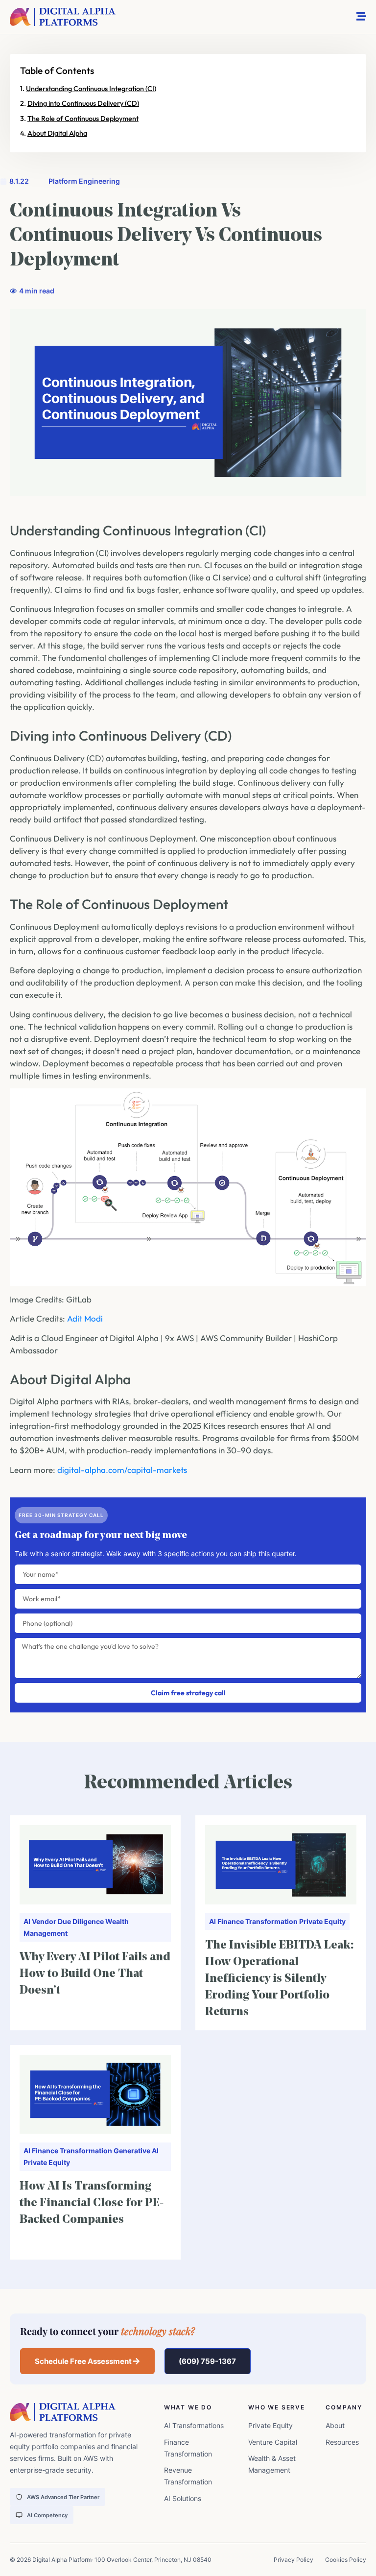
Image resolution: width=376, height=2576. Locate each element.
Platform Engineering (84, 181)
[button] (87, 2361)
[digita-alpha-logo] (63, 17)
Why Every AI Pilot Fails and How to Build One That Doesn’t (95, 1974)
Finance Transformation (258, 1921)
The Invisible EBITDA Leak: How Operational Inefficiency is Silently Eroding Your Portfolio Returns (279, 1979)
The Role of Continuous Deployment (83, 119)
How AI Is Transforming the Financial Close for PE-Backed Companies (92, 2203)
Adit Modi (85, 1318)
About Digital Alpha (57, 133)
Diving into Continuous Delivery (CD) (83, 103)
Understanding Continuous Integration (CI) (91, 89)
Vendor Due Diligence (68, 1921)
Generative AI (136, 2151)
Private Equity (322, 1921)
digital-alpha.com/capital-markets (122, 1470)
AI (27, 1921)
